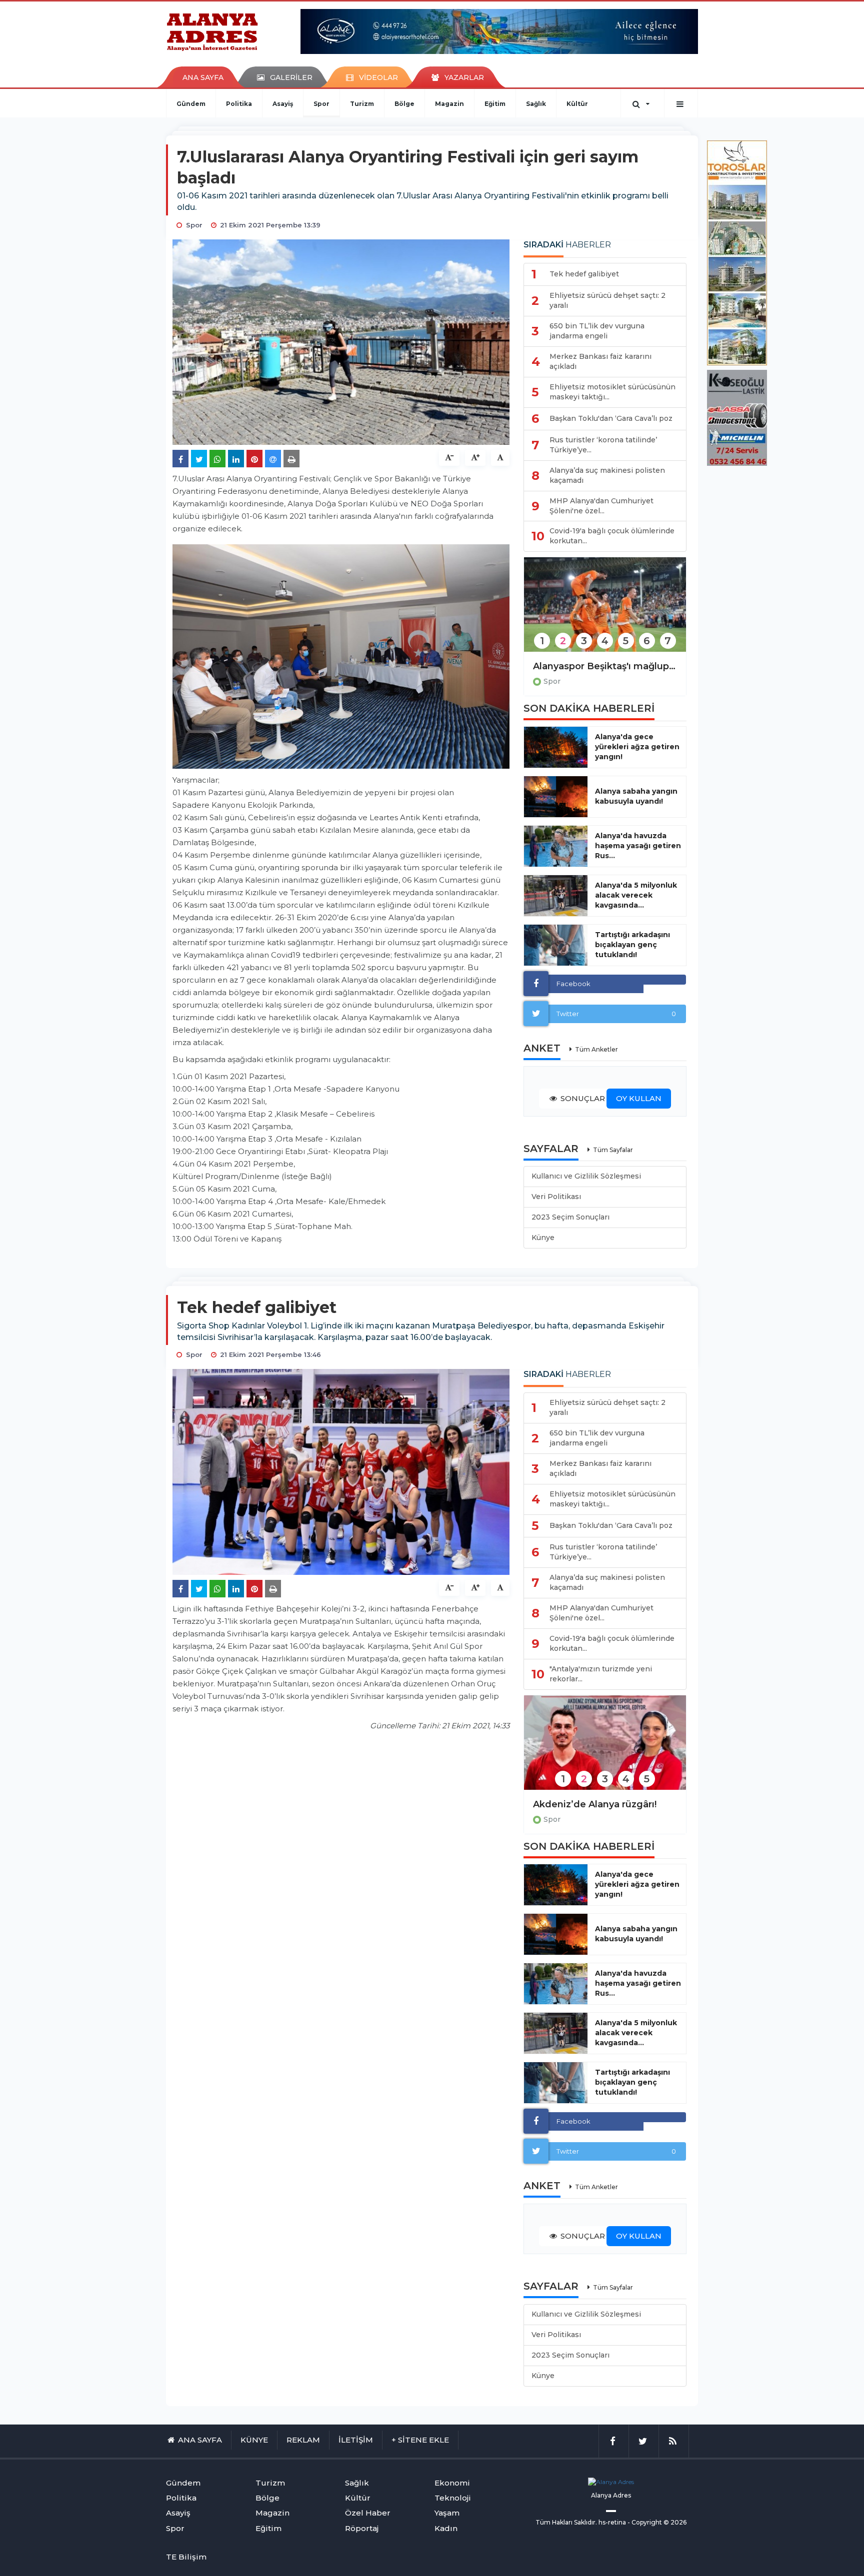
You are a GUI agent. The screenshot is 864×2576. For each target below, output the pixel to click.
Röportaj (362, 2528)
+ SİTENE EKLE (420, 2440)
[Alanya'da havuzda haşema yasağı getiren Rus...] (556, 846)
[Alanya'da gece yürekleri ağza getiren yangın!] (556, 747)
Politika (239, 104)
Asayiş (283, 104)
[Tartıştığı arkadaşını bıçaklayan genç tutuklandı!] (556, 945)
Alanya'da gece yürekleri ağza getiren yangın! (637, 747)
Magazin (449, 104)
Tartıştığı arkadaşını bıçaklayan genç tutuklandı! (632, 945)
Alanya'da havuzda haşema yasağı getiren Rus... (638, 846)
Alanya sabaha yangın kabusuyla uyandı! (636, 796)
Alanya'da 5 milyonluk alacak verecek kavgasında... (636, 895)
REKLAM (303, 2440)
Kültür (577, 104)
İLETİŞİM (356, 2440)
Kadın (446, 2528)
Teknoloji (453, 2498)
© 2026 (675, 2522)
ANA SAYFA (203, 77)
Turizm (362, 104)
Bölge (404, 104)
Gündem (191, 104)
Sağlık (536, 104)
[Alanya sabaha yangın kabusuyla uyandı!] (556, 797)
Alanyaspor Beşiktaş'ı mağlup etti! (605, 666)
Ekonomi (452, 2483)
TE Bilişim (186, 2557)
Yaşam (447, 2513)
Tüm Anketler (596, 1049)
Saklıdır (585, 2522)
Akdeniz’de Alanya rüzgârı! (595, 1804)
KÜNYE (254, 2440)
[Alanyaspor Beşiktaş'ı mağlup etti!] (605, 611)
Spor (321, 104)
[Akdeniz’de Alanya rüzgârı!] (605, 1749)
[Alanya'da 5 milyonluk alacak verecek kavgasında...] (556, 896)
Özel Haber (368, 2513)
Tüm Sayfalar (613, 1150)
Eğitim (495, 104)
